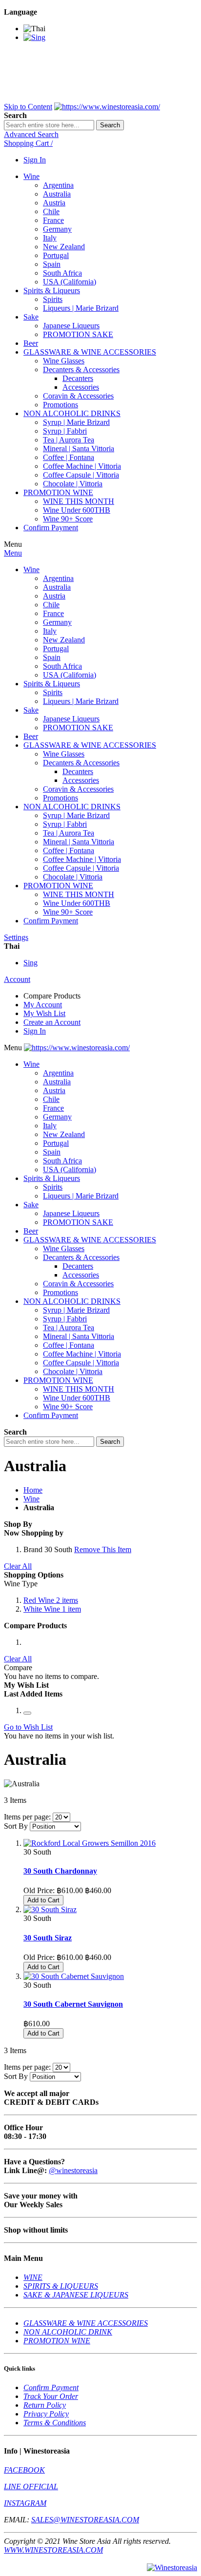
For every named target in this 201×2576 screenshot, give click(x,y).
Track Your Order (51, 2396)
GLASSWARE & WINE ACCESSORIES (86, 2323)
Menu (13, 553)
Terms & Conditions (55, 2423)
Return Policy (45, 2405)
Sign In (35, 160)
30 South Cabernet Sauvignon (73, 2004)
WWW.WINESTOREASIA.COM (53, 2550)
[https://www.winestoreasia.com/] (107, 107)
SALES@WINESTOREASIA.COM (85, 2520)
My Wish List (44, 1013)
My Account (43, 1005)
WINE (33, 2277)
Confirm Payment (51, 2387)
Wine (31, 1499)
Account (17, 979)
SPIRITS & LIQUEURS (61, 2286)
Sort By (16, 1826)
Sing (30, 963)
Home (33, 1490)
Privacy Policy (46, 2414)
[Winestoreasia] (172, 2567)
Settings (16, 937)
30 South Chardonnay (60, 1871)
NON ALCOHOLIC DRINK (68, 2332)
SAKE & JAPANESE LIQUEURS (76, 2295)
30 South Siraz (48, 1938)
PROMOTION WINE (57, 2341)
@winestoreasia (73, 2170)
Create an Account (52, 1022)
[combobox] (49, 125)
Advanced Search (31, 134)
